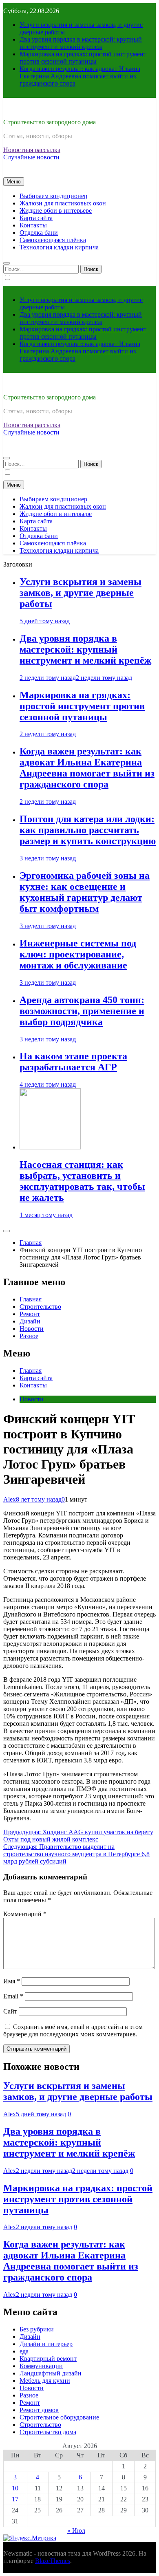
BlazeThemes (53, 2561)
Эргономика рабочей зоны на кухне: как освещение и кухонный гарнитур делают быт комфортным (85, 892)
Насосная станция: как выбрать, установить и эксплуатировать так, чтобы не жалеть (82, 1181)
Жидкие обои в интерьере (56, 211)
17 (15, 2499)
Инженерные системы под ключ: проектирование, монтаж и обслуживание (78, 954)
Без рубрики (37, 2329)
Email (13, 1996)
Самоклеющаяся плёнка (53, 240)
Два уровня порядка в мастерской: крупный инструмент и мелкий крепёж (81, 43)
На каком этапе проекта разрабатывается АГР (73, 1062)
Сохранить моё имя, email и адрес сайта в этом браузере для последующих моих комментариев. (73, 2030)
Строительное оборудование (59, 2417)
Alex (10, 1499)
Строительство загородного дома (50, 122)
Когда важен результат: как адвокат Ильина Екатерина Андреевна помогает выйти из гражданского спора (80, 76)
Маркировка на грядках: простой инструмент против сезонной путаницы (83, 58)
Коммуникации (41, 2366)
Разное (29, 1336)
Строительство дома (48, 2432)
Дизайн (30, 1321)
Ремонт (30, 1314)
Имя (12, 1981)
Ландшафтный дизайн (51, 2373)
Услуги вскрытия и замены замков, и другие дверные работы (81, 593)
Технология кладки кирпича (59, 247)
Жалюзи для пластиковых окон (63, 203)
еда (24, 2351)
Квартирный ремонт (48, 2359)
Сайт (10, 2011)
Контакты (33, 225)
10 (15, 2488)
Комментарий (25, 1914)
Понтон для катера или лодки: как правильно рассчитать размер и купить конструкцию (88, 830)
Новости (32, 1329)
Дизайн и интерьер (46, 2344)
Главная (31, 1299)
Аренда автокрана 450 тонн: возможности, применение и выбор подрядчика (82, 1011)
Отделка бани (39, 233)
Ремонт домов (39, 2410)
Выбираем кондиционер (53, 196)
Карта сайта (36, 218)
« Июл (76, 2531)
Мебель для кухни (45, 2381)
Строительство (40, 1307)
